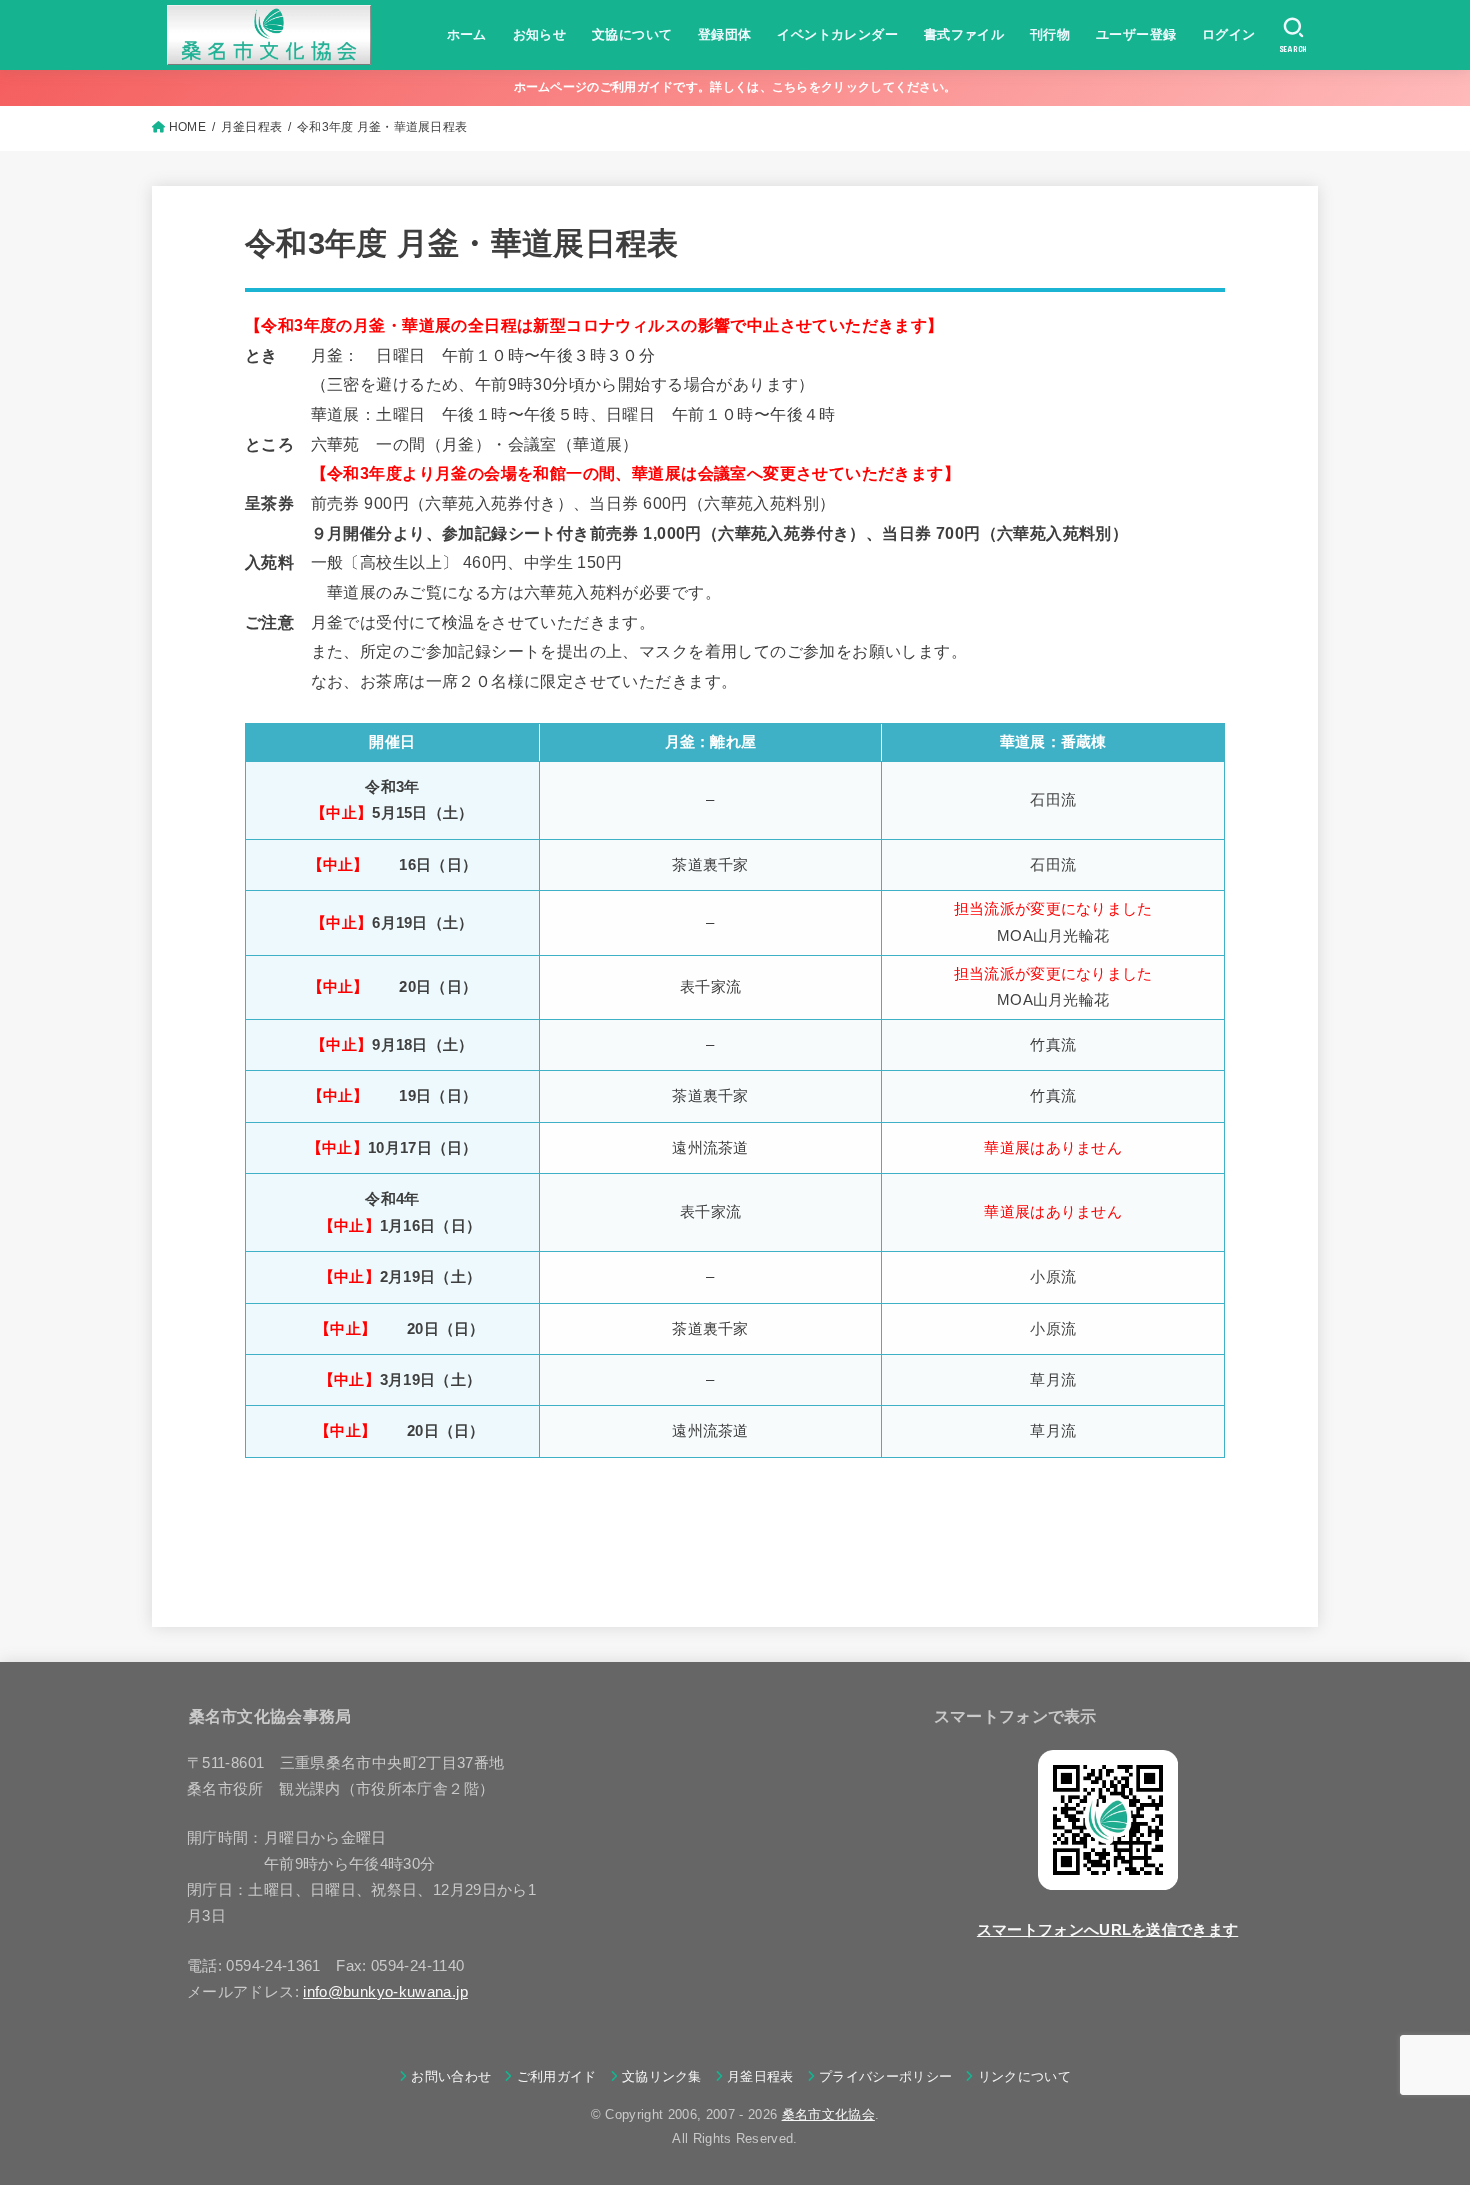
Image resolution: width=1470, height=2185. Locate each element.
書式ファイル (964, 34)
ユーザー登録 (1136, 34)
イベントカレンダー (837, 34)
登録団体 (725, 34)
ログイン (1229, 34)
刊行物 (1050, 34)
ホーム (467, 34)
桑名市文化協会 (828, 2114)
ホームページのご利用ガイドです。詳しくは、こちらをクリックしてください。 (735, 87)
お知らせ (540, 34)
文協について (632, 34)
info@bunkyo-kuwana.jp (385, 1992)
